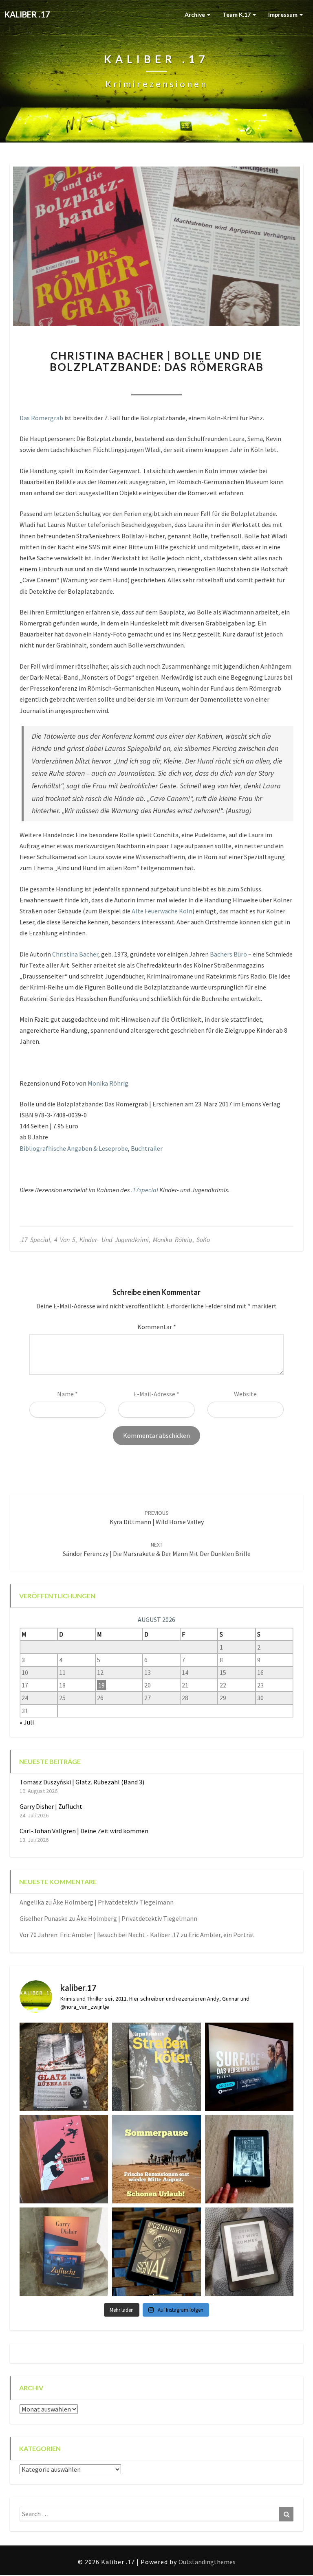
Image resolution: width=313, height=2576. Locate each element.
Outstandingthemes (207, 2562)
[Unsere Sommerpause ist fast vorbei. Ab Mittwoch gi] (156, 2067)
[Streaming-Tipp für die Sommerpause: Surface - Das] (249, 2067)
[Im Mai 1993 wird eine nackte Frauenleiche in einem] (249, 2252)
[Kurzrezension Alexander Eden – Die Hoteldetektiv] (249, 2159)
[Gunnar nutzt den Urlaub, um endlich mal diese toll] (64, 2159)
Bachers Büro (228, 954)
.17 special (35, 1240)
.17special (144, 1190)
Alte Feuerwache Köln (162, 911)
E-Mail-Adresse (156, 1394)
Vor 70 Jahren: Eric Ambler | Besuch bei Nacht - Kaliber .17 (99, 1935)
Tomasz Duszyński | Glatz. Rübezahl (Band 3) (82, 1782)
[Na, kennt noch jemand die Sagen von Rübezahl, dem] (64, 2067)
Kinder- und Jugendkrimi (114, 1240)
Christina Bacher (75, 954)
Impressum (283, 14)
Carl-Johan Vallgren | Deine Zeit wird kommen (84, 1831)
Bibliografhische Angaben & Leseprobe (74, 1148)
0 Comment (201, 384)
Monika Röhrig (108, 1083)
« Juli (27, 1722)
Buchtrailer (147, 1148)
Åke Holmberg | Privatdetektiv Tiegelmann (113, 1902)
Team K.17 (237, 14)
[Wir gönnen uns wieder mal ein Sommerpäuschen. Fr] (156, 2159)
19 (101, 1685)
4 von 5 (65, 1240)
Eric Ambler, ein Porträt (222, 1935)
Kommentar (157, 1327)
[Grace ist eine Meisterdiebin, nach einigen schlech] (64, 2252)
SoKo (203, 1240)
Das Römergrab (41, 418)
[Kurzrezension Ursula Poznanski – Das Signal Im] (156, 2252)
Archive (195, 14)
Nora (112, 384)
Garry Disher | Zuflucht (51, 1806)
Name (67, 1394)
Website (245, 1394)
